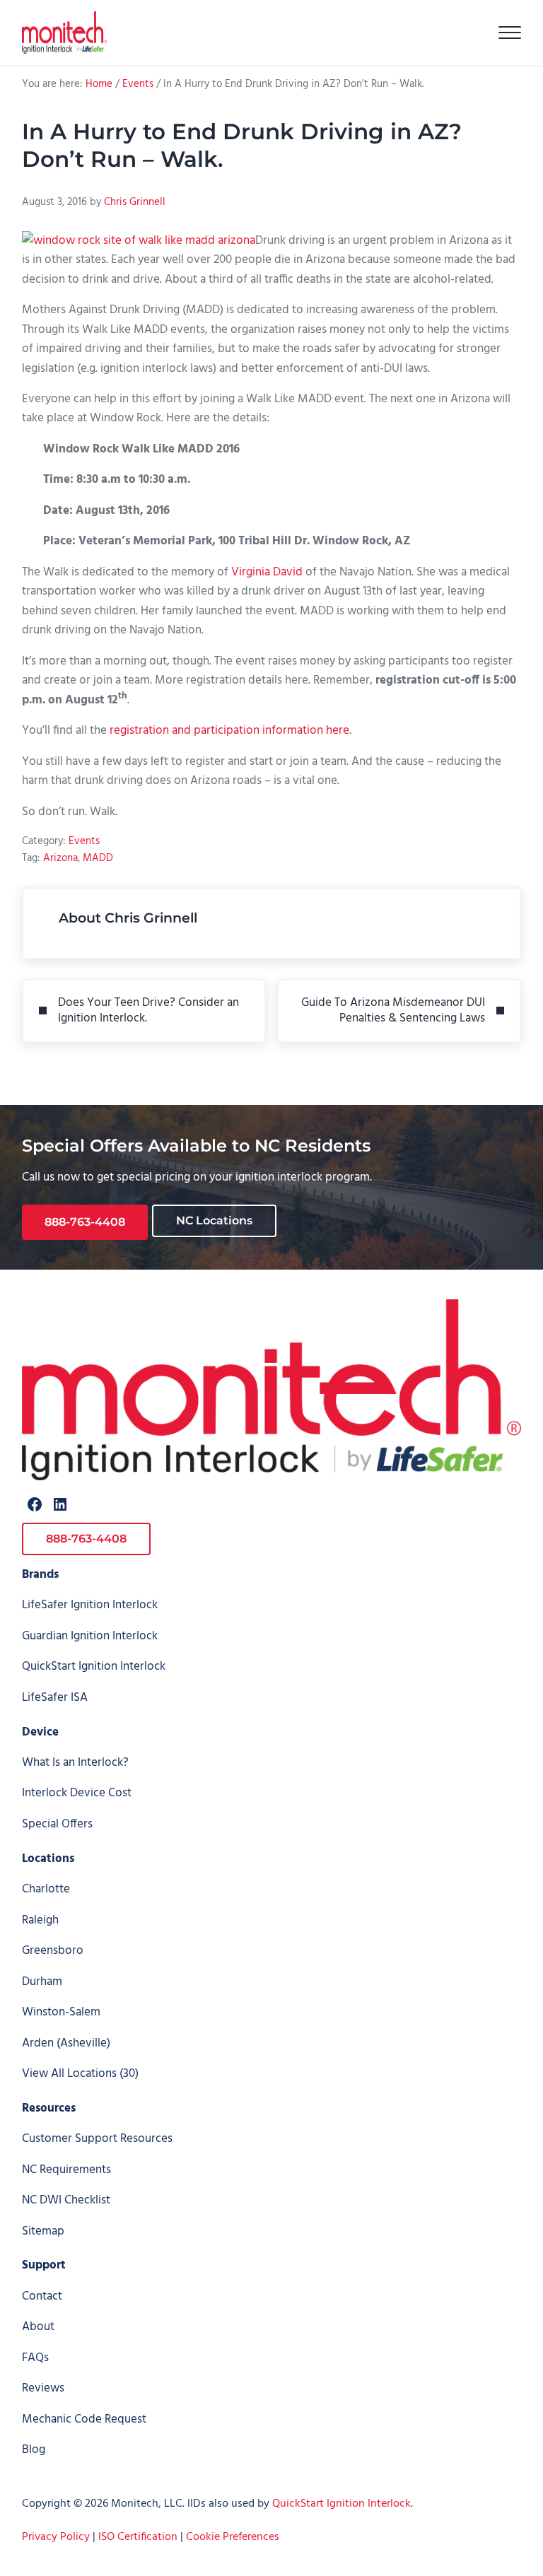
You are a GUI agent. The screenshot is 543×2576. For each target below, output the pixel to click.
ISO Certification (138, 2537)
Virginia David (267, 572)
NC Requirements (66, 2170)
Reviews (43, 2388)
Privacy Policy (56, 2537)
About (38, 2327)
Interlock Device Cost (77, 1793)
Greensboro (53, 1951)
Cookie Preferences (233, 2537)
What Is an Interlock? (75, 1763)
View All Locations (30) (80, 2074)
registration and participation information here (229, 731)
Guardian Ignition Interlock (90, 1636)
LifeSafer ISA (55, 1698)
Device (40, 1732)
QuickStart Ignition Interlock (94, 1667)
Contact (42, 2296)
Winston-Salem (61, 2012)
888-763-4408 (85, 1222)
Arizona (60, 858)
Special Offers (57, 1824)
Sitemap (43, 2231)
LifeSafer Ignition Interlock (90, 1605)
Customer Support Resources (97, 2139)
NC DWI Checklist (66, 2200)
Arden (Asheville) (66, 2043)
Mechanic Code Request (84, 2419)
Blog (34, 2450)
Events (84, 841)
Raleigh (40, 1920)
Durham (42, 1982)
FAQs (35, 2358)
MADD (98, 858)
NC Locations (214, 1220)
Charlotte (46, 1889)
